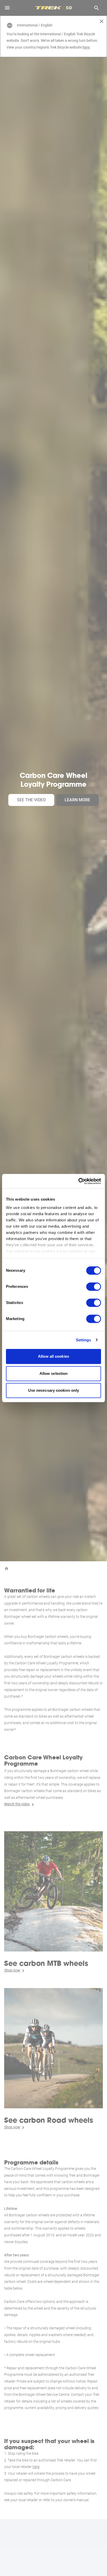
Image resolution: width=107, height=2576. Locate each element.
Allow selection (54, 1373)
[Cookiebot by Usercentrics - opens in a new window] (78, 1181)
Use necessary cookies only (54, 1390)
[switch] (94, 1287)
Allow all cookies (53, 1356)
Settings (83, 1340)
